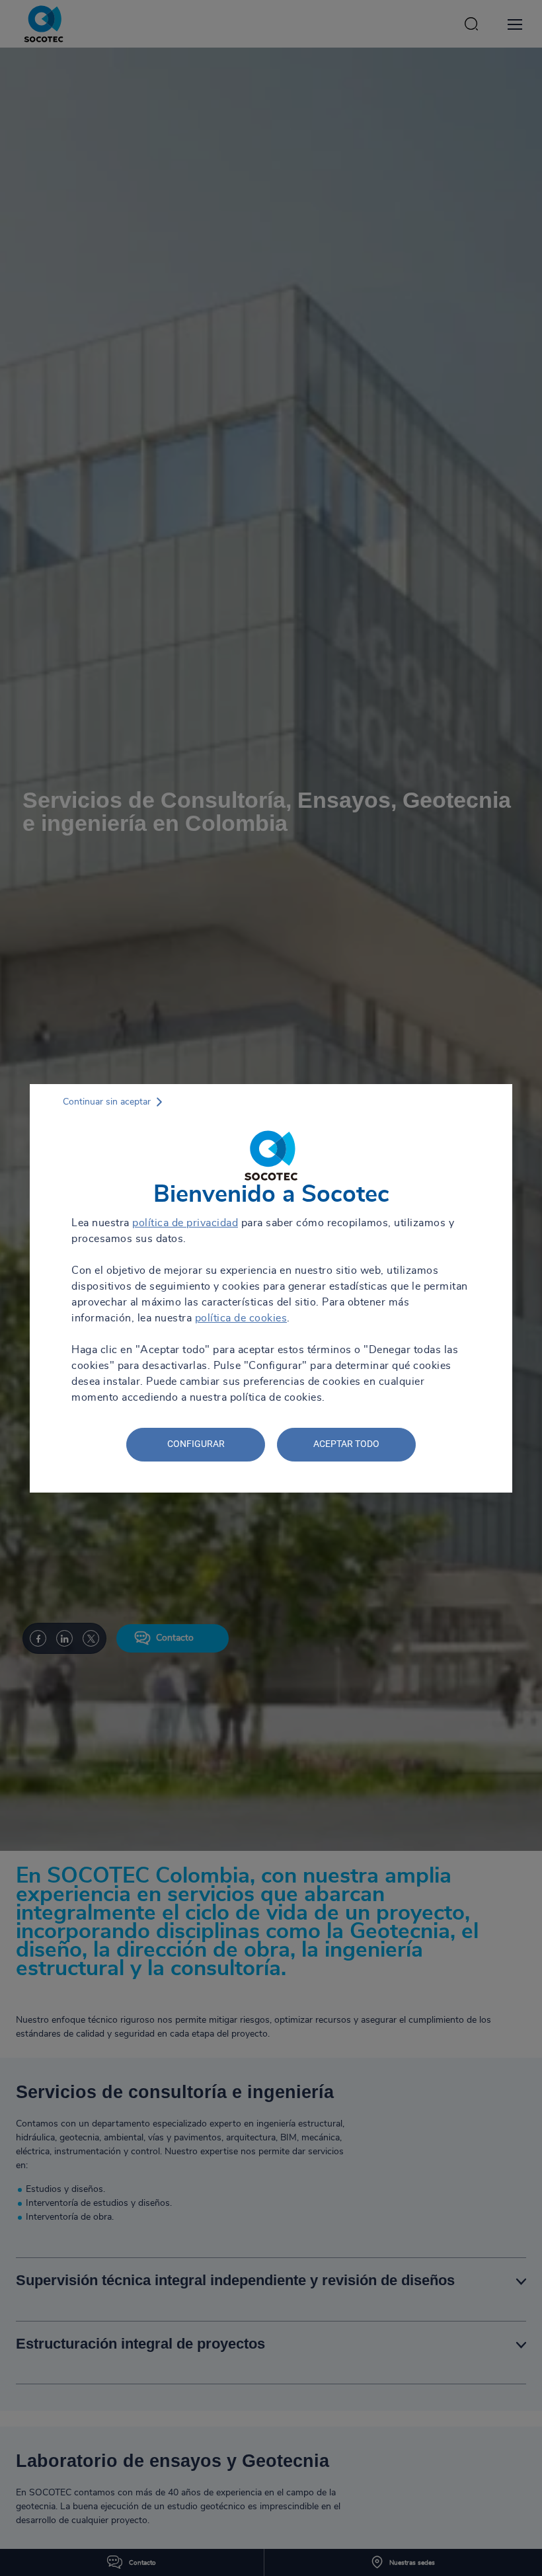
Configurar (196, 1444)
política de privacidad (185, 1223)
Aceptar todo (346, 1444)
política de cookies (241, 1318)
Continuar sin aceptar (107, 1102)
